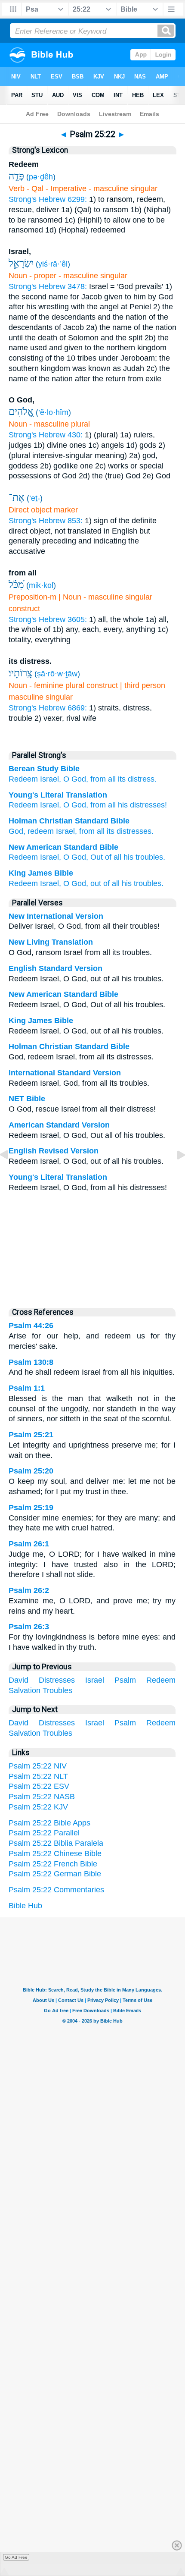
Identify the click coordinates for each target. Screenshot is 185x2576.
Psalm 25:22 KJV (38, 1807)
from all (103, 779)
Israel (48, 805)
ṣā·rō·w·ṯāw (57, 674)
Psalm (125, 1680)
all (111, 805)
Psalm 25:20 (31, 1471)
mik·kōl (41, 585)
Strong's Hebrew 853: (46, 521)
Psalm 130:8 (31, 1362)
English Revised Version (54, 1151)
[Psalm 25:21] (11, 1174)
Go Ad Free (16, 2557)
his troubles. (144, 857)
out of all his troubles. (127, 883)
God (16, 831)
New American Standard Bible (63, 847)
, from (96, 805)
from (87, 831)
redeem (41, 831)
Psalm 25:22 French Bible (53, 1864)
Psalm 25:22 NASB (42, 1797)
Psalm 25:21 (31, 1435)
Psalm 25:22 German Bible (55, 1874)
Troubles (57, 1690)
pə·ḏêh (41, 177)
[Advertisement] (92, 1247)
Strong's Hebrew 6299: (48, 199)
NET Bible (27, 1099)
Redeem (23, 779)
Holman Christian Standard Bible (69, 821)
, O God (72, 805)
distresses (134, 831)
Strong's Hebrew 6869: (48, 708)
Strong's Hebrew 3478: (48, 286)
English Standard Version (55, 968)
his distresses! (141, 805)
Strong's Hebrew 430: (46, 435)
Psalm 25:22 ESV (39, 1786)
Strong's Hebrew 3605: (48, 619)
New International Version (56, 916)
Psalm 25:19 (31, 1508)
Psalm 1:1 (27, 1388)
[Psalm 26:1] (174, 1174)
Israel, (51, 779)
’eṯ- (35, 498)
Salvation (25, 1690)
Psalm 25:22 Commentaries (56, 1890)
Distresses (57, 1680)
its (111, 831)
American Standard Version (59, 1125)
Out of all (106, 857)
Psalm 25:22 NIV (38, 1766)
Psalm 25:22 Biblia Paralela (56, 1843)
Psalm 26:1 (29, 1544)
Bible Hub (25, 1906)
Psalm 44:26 (31, 1326)
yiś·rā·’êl (53, 264)
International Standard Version (65, 1073)
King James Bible (41, 873)
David (18, 1680)
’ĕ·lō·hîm (53, 412)
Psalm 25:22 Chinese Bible (55, 1853)
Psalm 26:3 (29, 1627)
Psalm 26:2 (29, 1590)
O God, (76, 779)
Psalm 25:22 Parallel (44, 1833)
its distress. (137, 779)
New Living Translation (51, 942)
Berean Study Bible (44, 769)
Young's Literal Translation (58, 795)
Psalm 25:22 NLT (38, 1776)
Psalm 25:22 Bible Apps (49, 1823)
